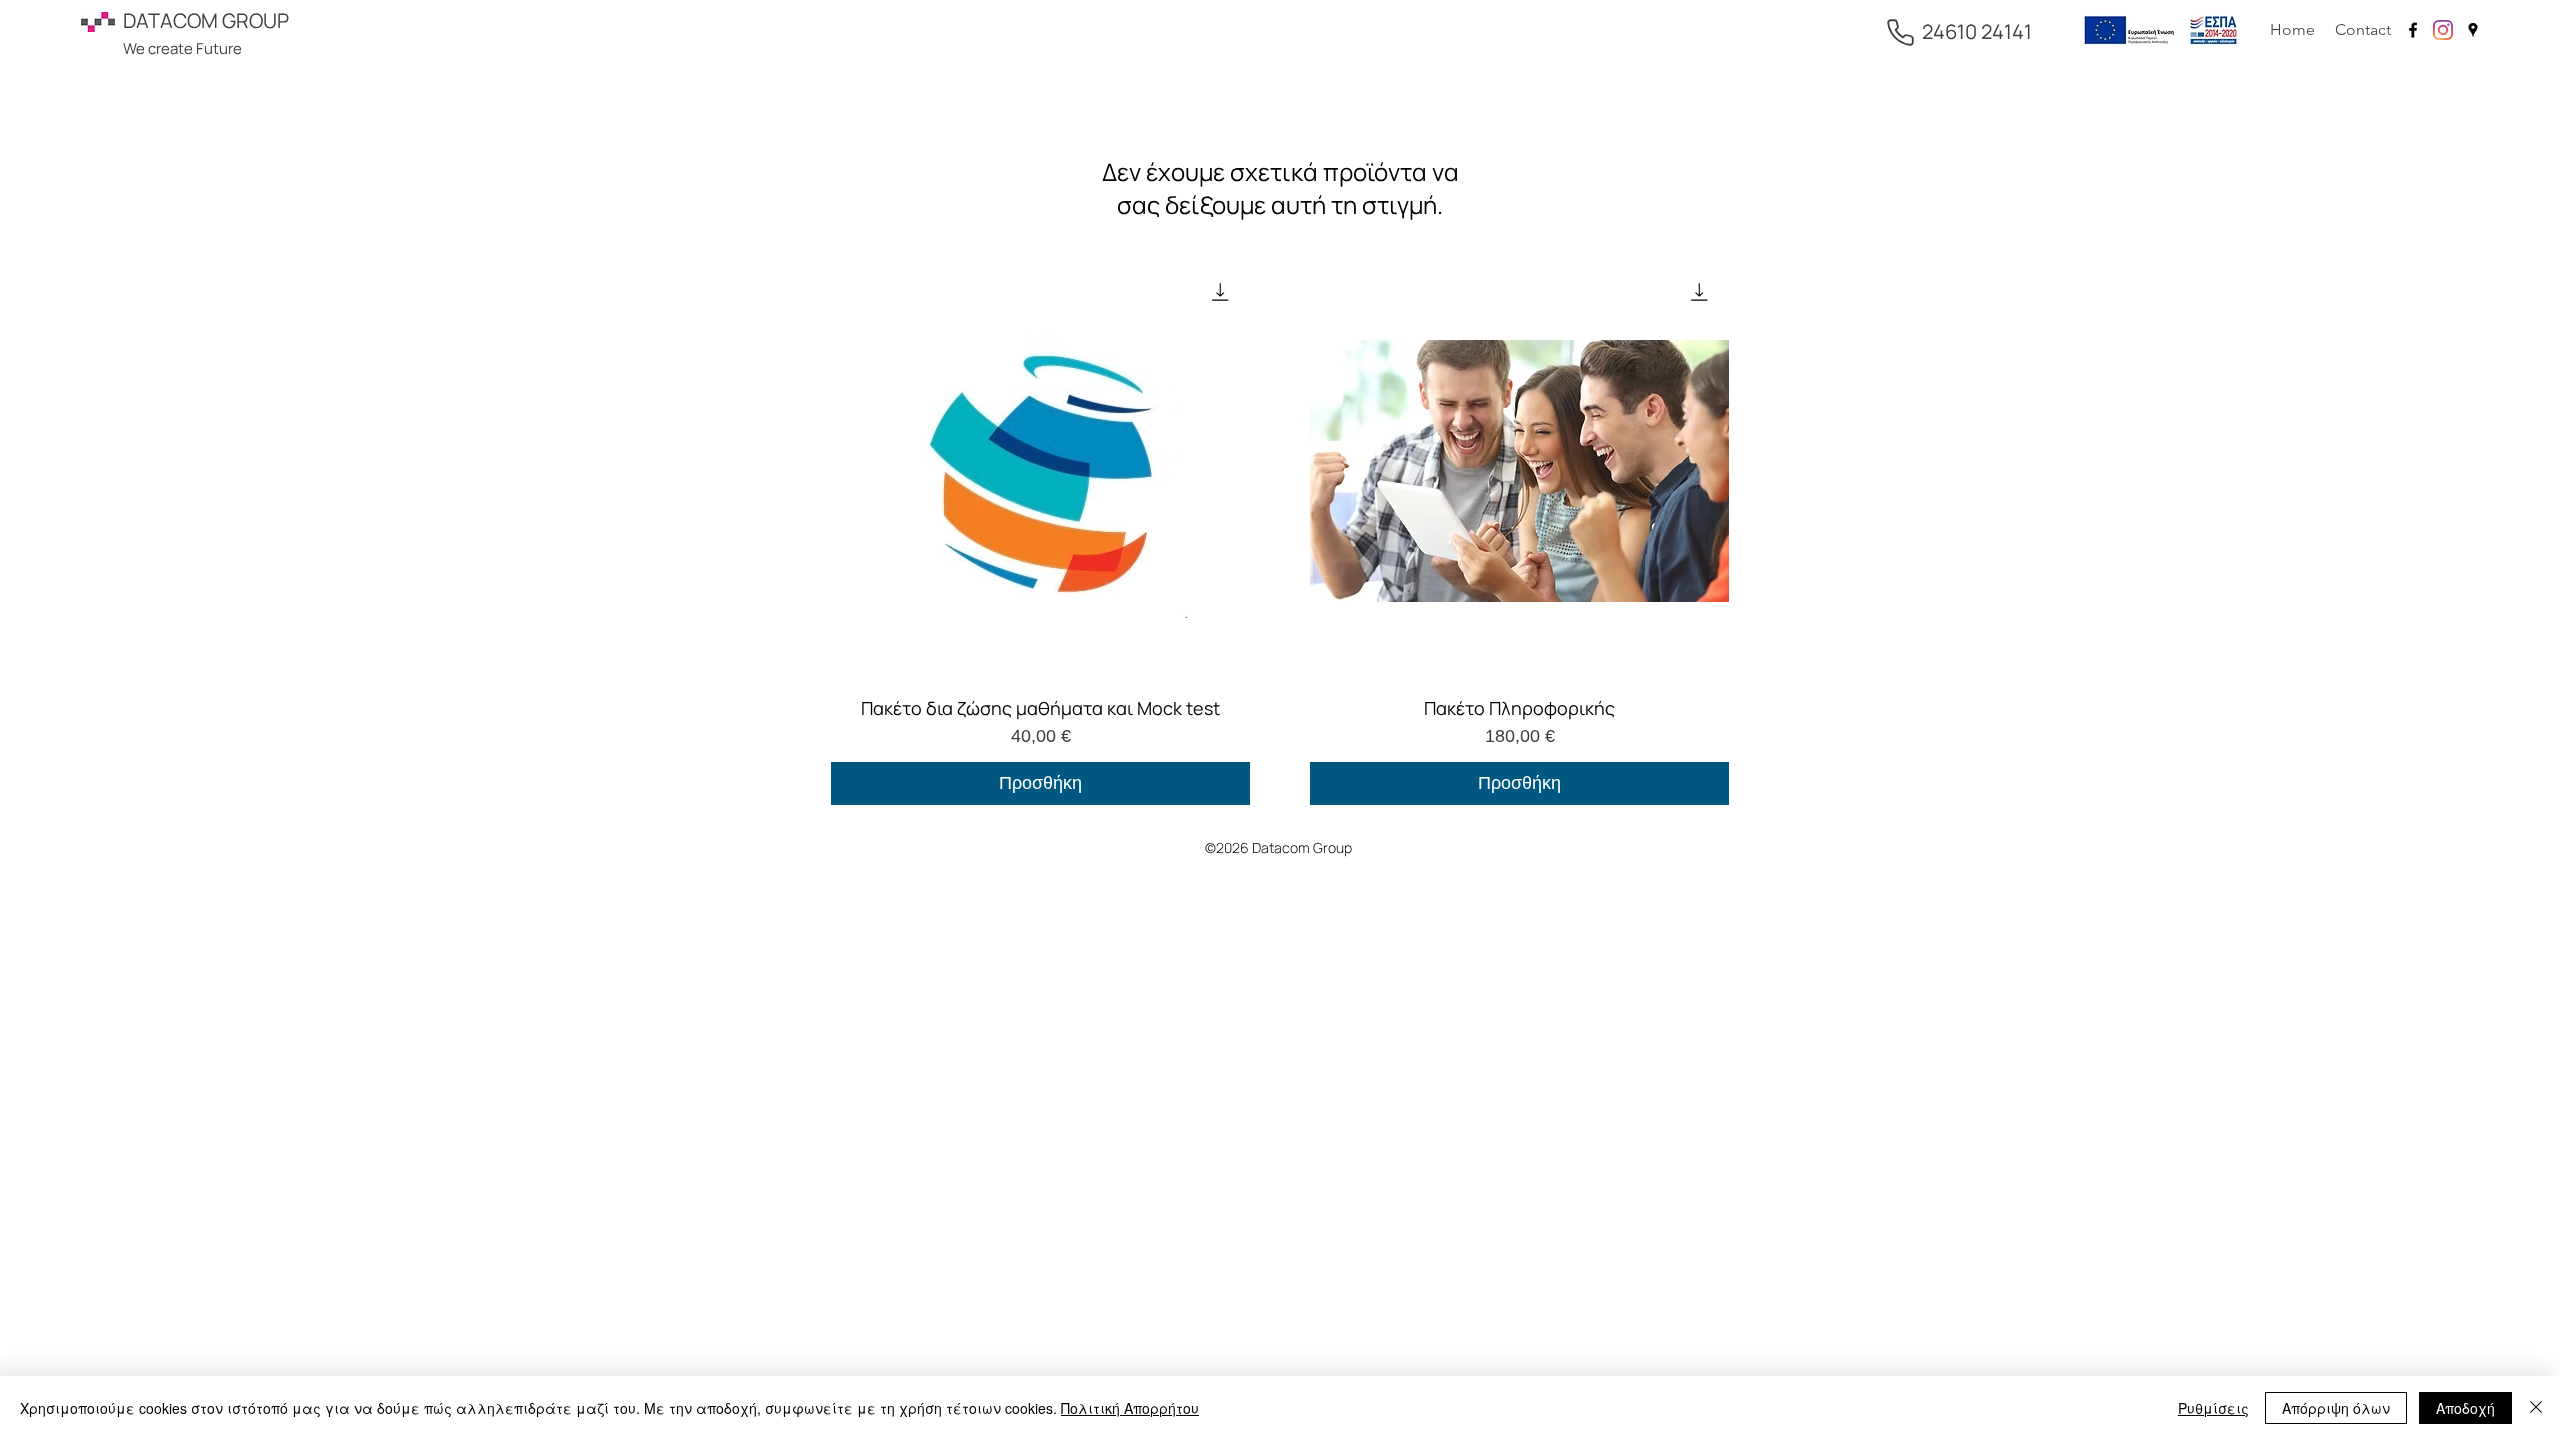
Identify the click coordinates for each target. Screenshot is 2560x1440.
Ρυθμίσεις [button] (2213, 1408)
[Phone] (1900, 32)
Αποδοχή (2465, 1408)
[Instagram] (2443, 30)
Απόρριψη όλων (2336, 1408)
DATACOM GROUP (206, 20)
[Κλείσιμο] (2536, 1408)
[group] (1280, 533)
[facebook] (2413, 30)
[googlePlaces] (2473, 30)
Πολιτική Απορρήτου (1130, 1408)
